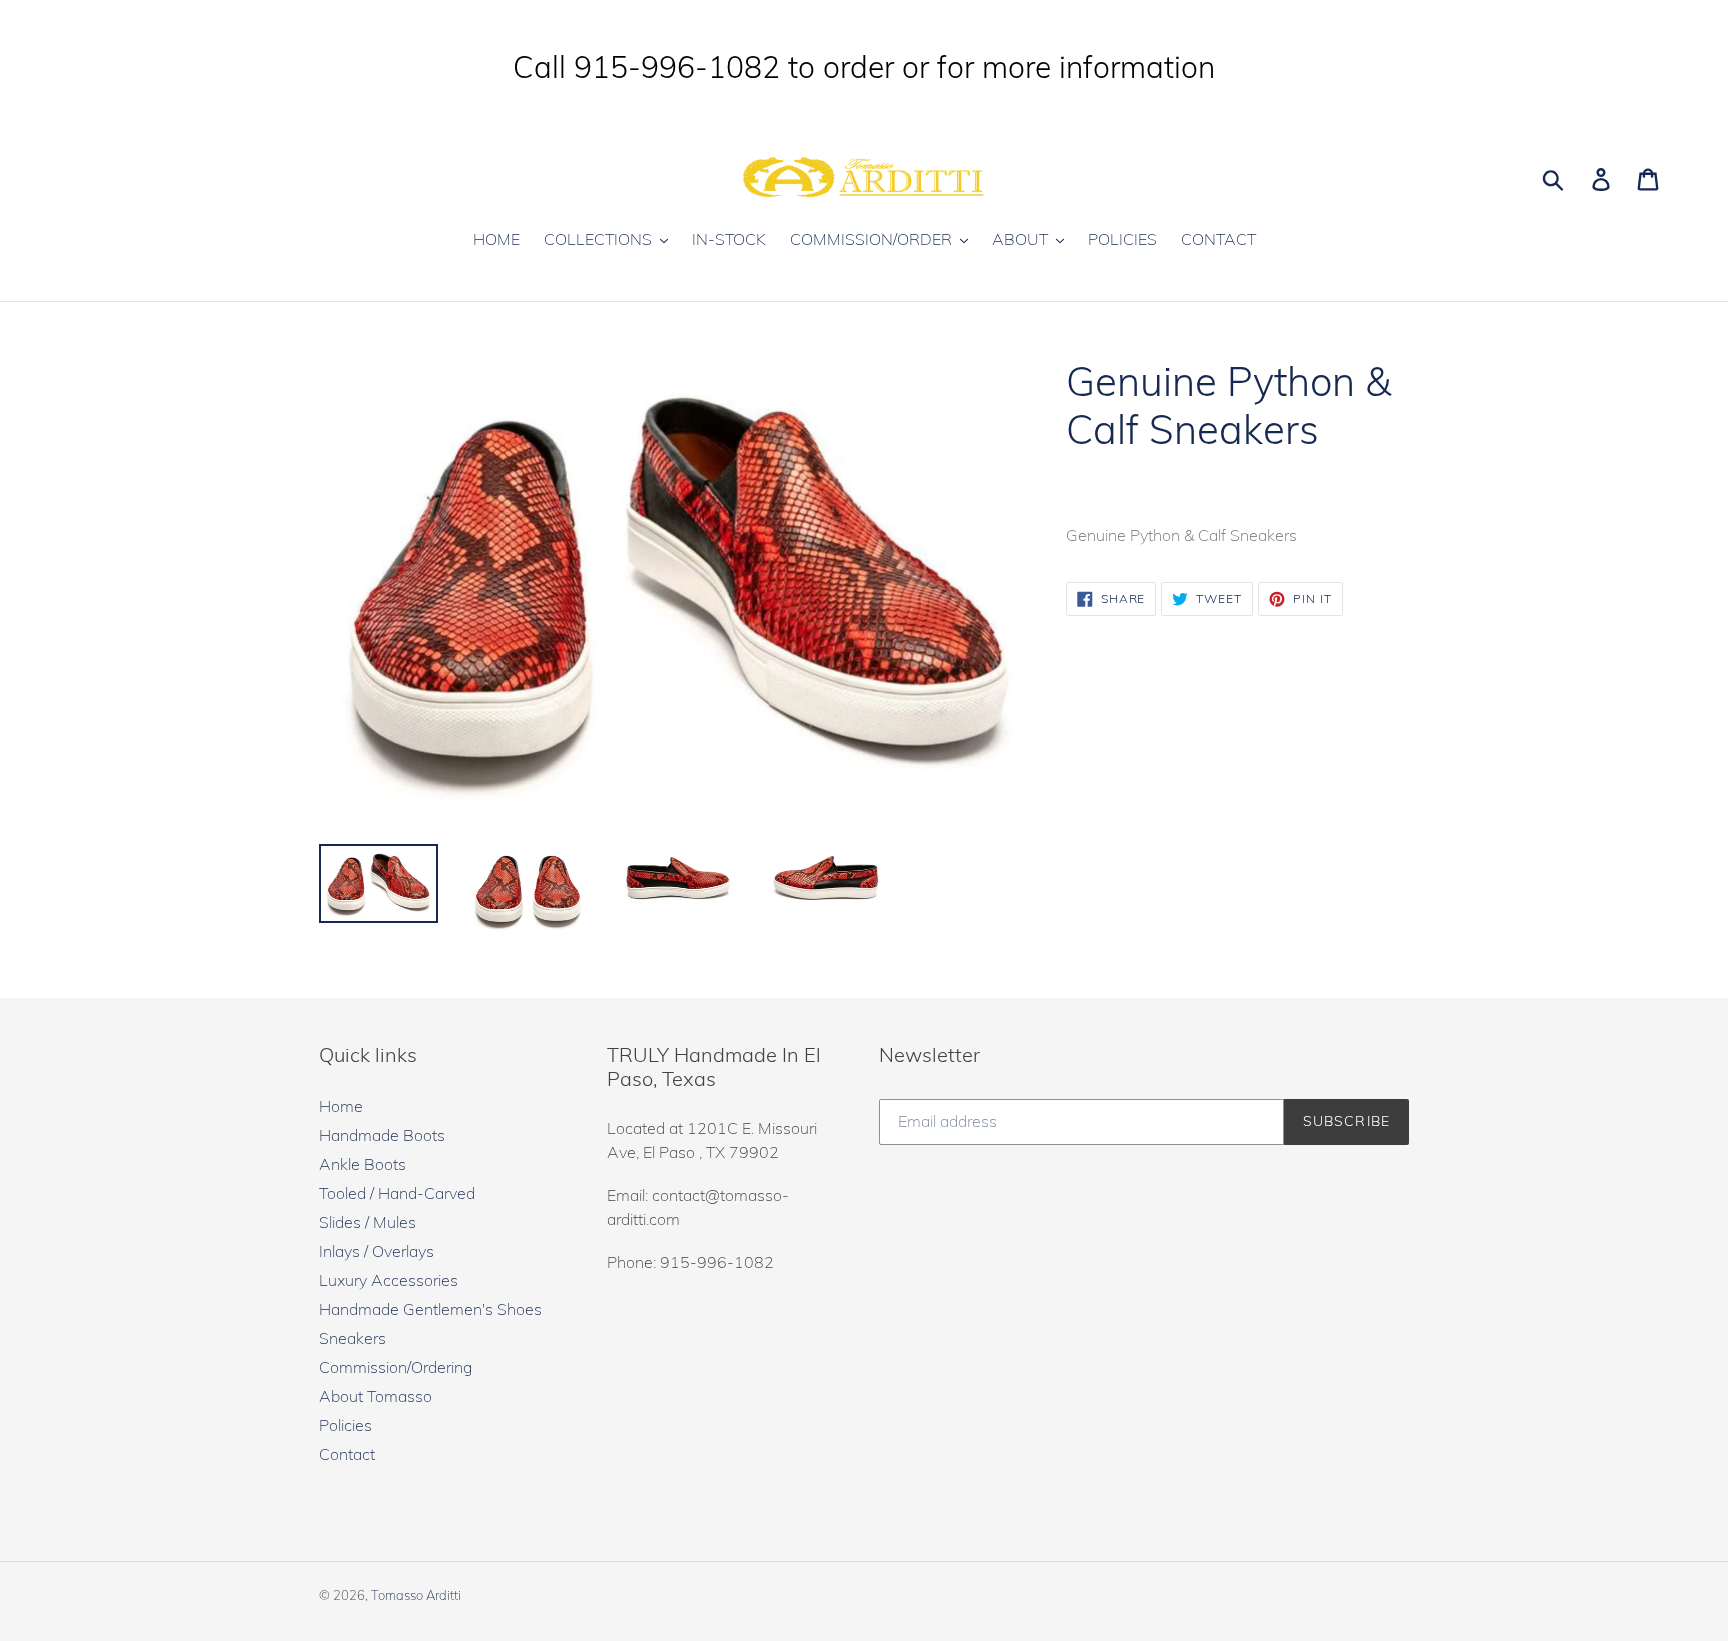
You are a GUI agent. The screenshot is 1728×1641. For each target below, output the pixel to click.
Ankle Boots (362, 1164)
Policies (345, 1425)
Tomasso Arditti (416, 1595)
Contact (347, 1454)
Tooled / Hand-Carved (397, 1193)
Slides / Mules (367, 1222)
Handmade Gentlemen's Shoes (430, 1309)
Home (341, 1106)
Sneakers (352, 1338)
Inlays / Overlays (376, 1251)
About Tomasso (375, 1396)
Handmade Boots (382, 1135)
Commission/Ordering (395, 1367)
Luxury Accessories (388, 1280)
